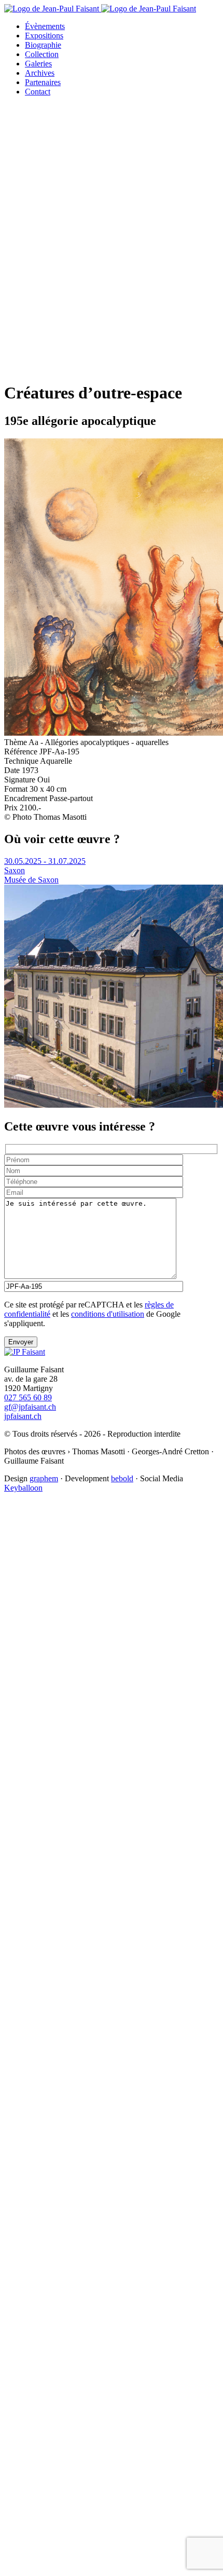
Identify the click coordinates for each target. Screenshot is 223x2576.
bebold (122, 1478)
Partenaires (43, 82)
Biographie (43, 45)
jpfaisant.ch (23, 1416)
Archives (40, 73)
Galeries (38, 64)
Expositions (44, 36)
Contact (38, 92)
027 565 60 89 (28, 1397)
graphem (44, 1478)
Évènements (45, 26)
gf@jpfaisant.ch (30, 1407)
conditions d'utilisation (108, 1314)
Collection (42, 54)
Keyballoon (23, 1488)
